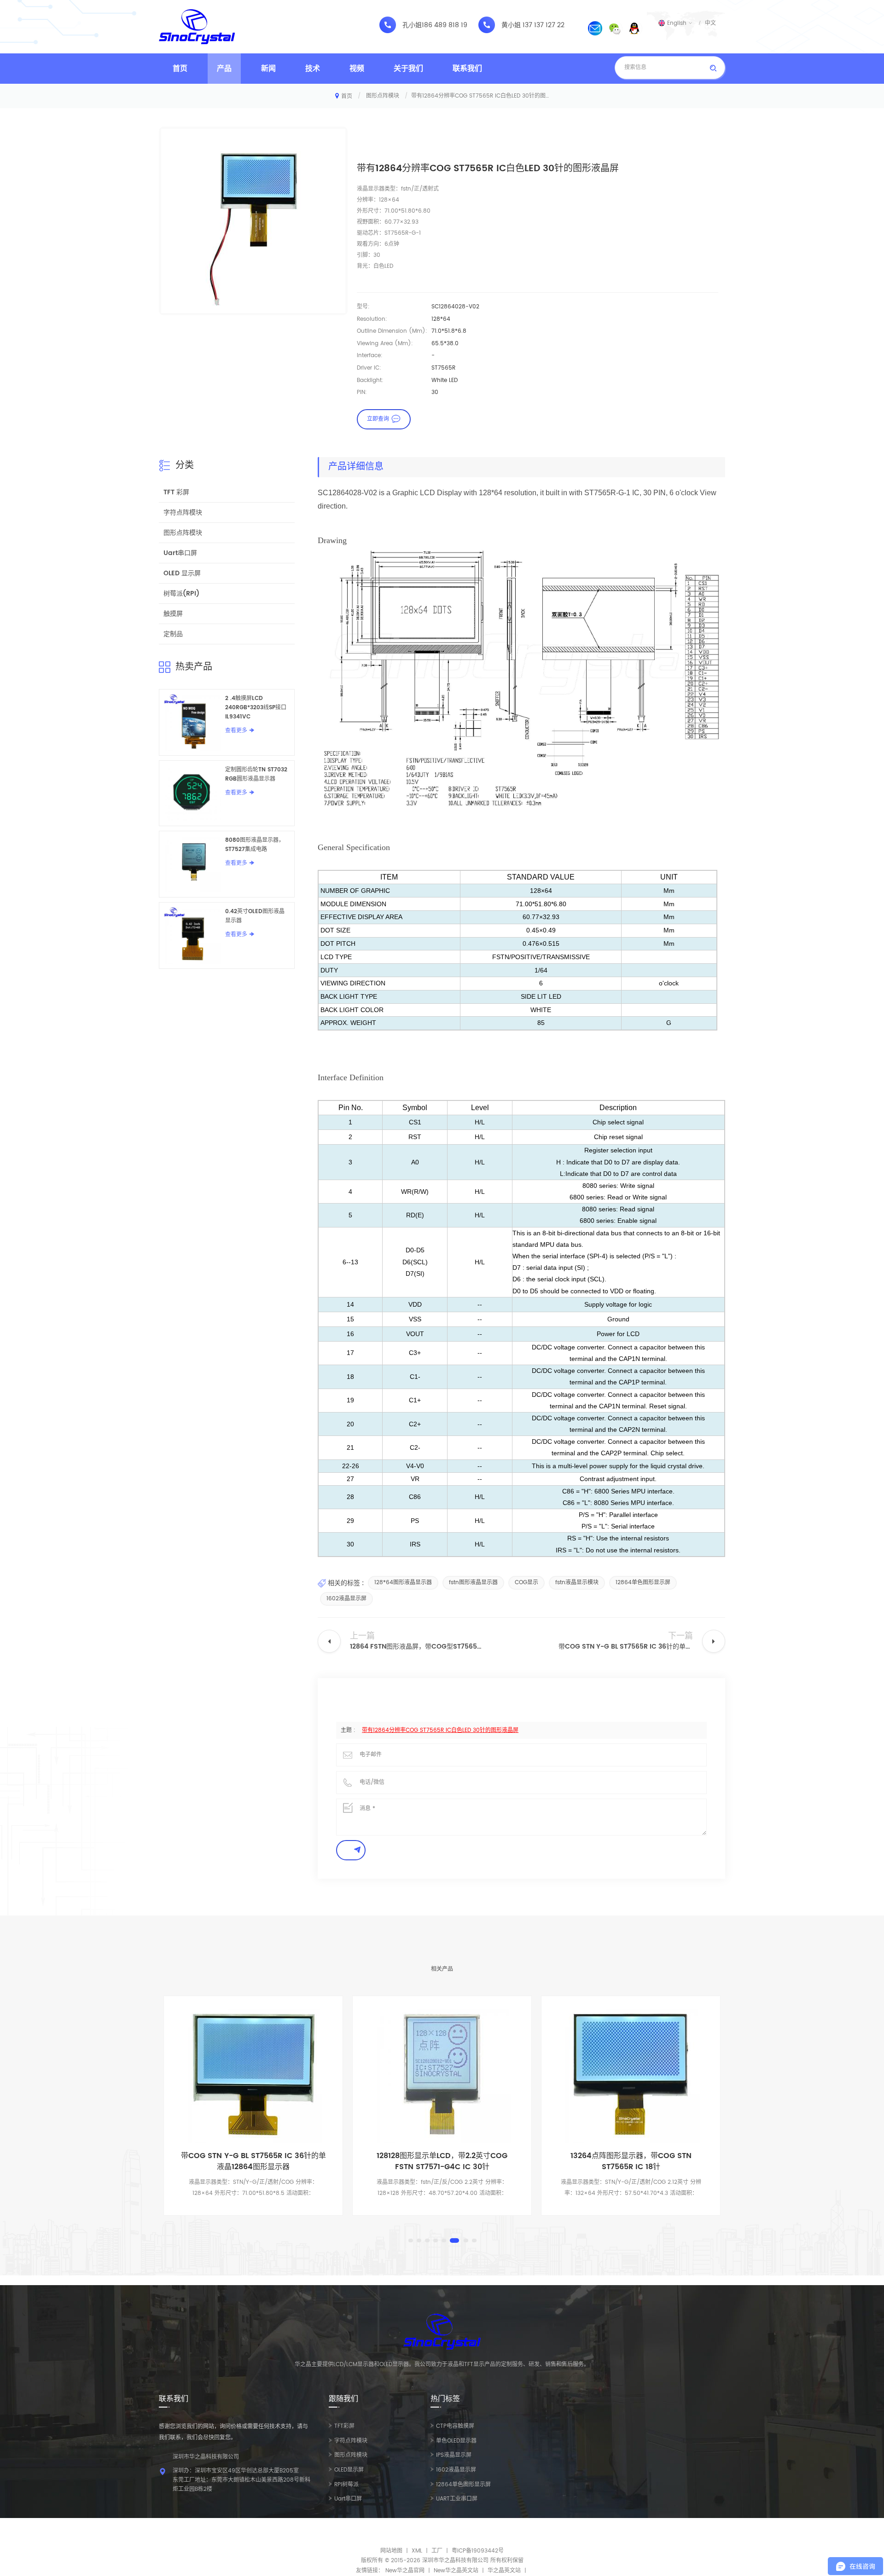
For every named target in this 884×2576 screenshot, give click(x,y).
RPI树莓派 (346, 2485)
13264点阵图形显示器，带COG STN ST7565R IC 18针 (442, 2161)
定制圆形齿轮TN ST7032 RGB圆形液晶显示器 (256, 774)
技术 (313, 69)
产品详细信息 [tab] (356, 467)
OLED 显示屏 (182, 573)
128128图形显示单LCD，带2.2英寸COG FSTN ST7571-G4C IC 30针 (253, 2161)
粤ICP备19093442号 (478, 2551)
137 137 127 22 (544, 25)
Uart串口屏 (180, 553)
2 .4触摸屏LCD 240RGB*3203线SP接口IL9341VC (256, 708)
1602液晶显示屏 (346, 1599)
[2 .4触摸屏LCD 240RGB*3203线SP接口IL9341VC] (192, 722)
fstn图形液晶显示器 (473, 1583)
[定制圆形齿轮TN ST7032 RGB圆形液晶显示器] (192, 793)
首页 (180, 69)
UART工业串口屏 (457, 2499)
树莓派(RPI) (181, 593)
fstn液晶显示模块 (577, 1583)
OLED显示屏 (349, 2470)
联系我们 (467, 69)
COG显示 (526, 1583)
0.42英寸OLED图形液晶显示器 (255, 916)
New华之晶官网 (405, 2571)
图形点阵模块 (383, 96)
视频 (357, 69)
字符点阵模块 (183, 512)
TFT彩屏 (344, 2426)
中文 (710, 23)
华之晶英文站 (504, 2571)
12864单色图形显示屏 (643, 1583)
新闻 (268, 69)
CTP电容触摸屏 (455, 2426)
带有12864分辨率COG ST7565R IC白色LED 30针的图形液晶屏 (440, 1730)
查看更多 (236, 731)
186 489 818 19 (445, 25)
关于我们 (408, 69)
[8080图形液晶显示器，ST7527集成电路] (192, 864)
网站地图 (391, 2551)
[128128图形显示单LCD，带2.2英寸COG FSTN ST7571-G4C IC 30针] (253, 2074)
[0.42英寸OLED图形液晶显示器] (192, 935)
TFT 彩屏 (176, 492)
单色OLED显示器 (456, 2441)
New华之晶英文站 (456, 2571)
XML (417, 2551)
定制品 (173, 634)
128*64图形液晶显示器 (403, 1583)
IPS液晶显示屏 (454, 2455)
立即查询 (378, 419)
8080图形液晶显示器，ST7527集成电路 (255, 845)
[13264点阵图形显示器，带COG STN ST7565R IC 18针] (442, 2074)
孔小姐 (412, 25)
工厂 (437, 2551)
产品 (224, 69)
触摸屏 (173, 614)
